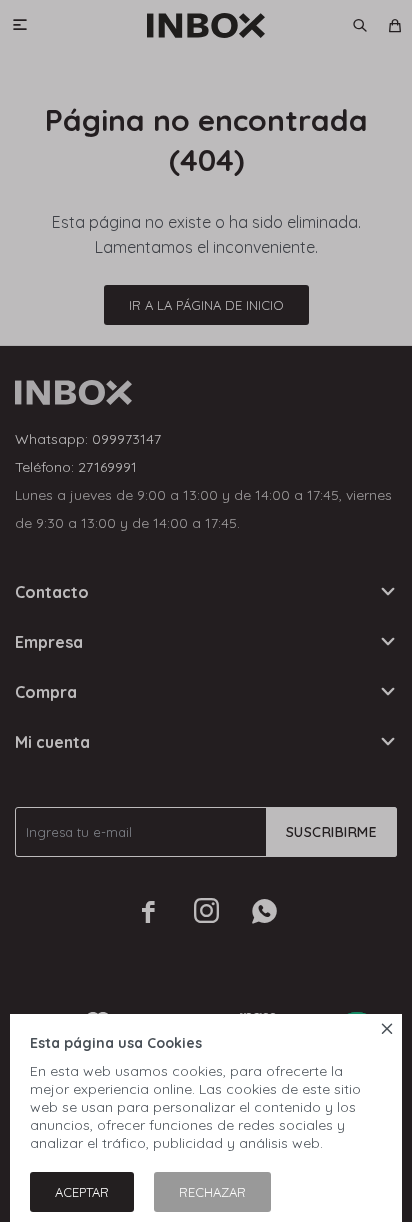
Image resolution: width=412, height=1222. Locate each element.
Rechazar (212, 1192)
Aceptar (82, 1192)
